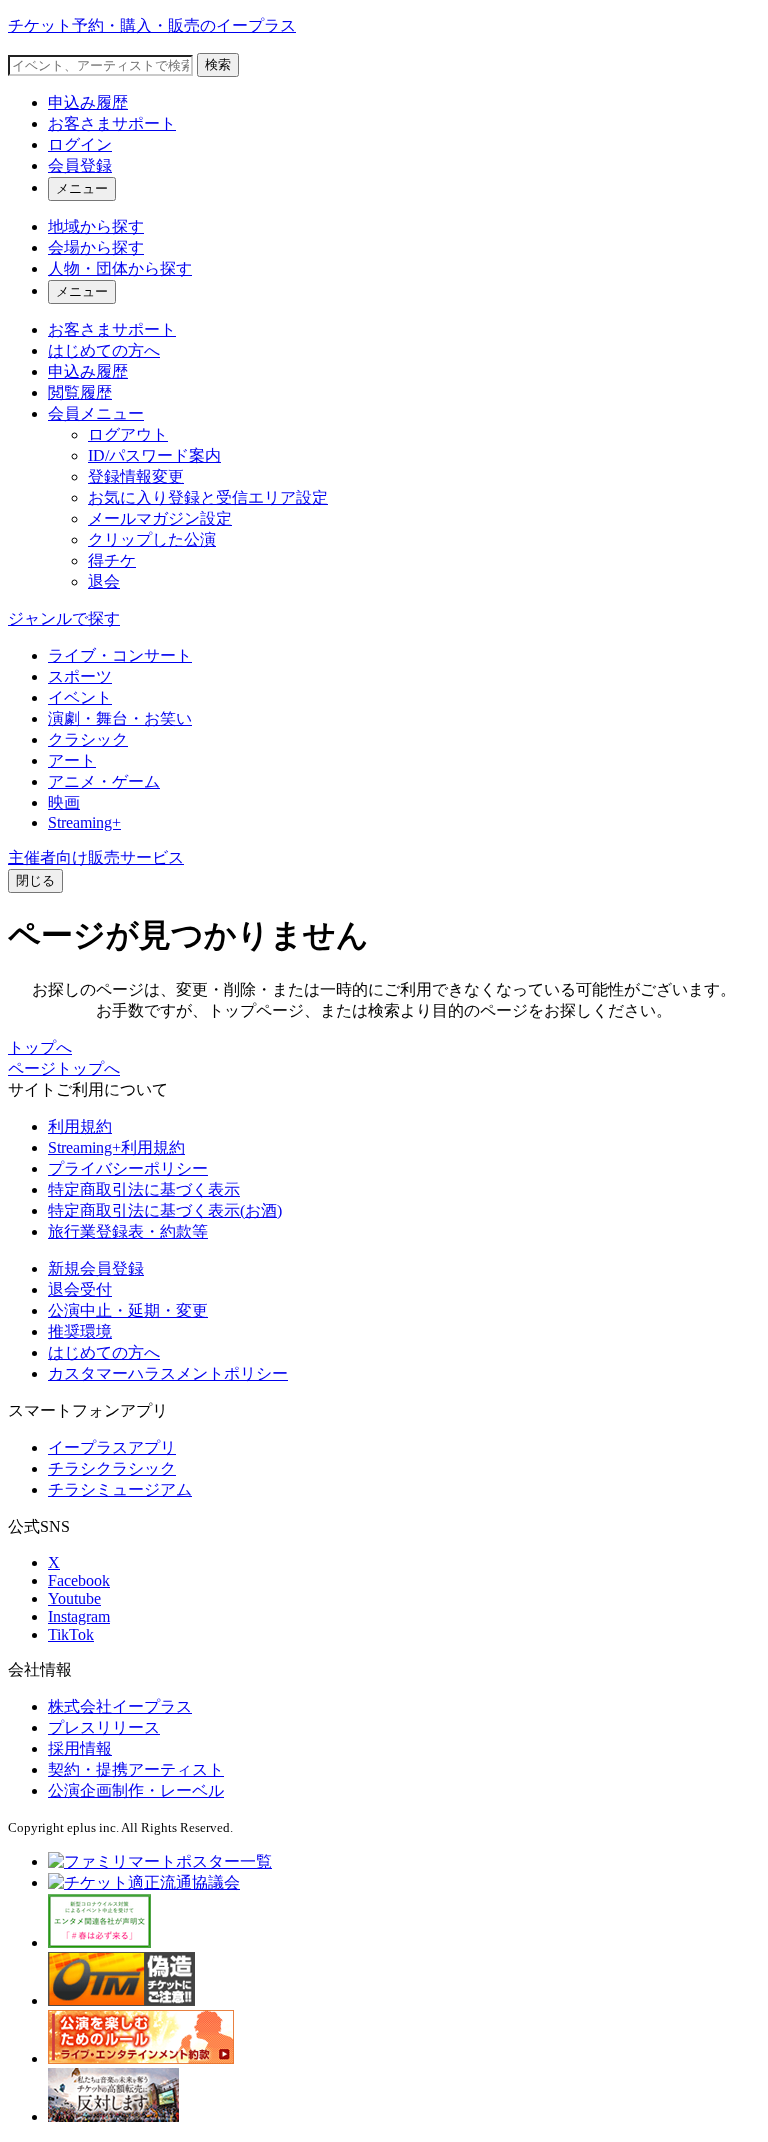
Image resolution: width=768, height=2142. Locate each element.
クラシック (88, 739)
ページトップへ (64, 1068)
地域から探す (96, 226)
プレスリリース (104, 1727)
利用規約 (80, 1126)
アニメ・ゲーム (104, 781)
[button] (35, 881)
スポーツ (80, 676)
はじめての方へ (104, 350)
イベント (80, 697)
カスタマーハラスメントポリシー (168, 1373)
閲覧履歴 (80, 392)
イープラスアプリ (112, 1447)
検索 (218, 64)
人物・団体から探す (120, 268)
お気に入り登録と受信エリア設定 (208, 497)
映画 (64, 802)
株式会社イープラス (120, 1706)
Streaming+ (84, 822)
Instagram (79, 1616)
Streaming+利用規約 (116, 1147)
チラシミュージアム (120, 1489)
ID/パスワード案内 (154, 455)
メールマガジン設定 (160, 518)
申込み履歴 (88, 102)
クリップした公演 (152, 539)
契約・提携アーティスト (136, 1769)
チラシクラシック (112, 1468)
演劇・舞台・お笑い (120, 718)
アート (72, 760)
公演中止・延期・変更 (128, 1310)
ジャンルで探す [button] (64, 618)
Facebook (79, 1580)
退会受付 (80, 1289)
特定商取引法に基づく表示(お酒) (165, 1210)
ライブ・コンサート (120, 655)
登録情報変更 (136, 476)
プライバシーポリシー (128, 1168)
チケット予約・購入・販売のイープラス (152, 25)
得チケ (112, 560)
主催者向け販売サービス (96, 857)
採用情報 (80, 1748)
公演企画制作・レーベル (136, 1790)
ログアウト (128, 434)
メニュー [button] (82, 188)
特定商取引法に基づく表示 (144, 1189)
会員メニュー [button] (96, 413)
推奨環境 (80, 1331)
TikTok (71, 1634)
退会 (104, 581)
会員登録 (80, 165)
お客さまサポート (112, 123)
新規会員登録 (96, 1268)
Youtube (74, 1598)
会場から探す (96, 247)
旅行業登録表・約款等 (128, 1231)
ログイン (80, 144)
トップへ (40, 1047)
